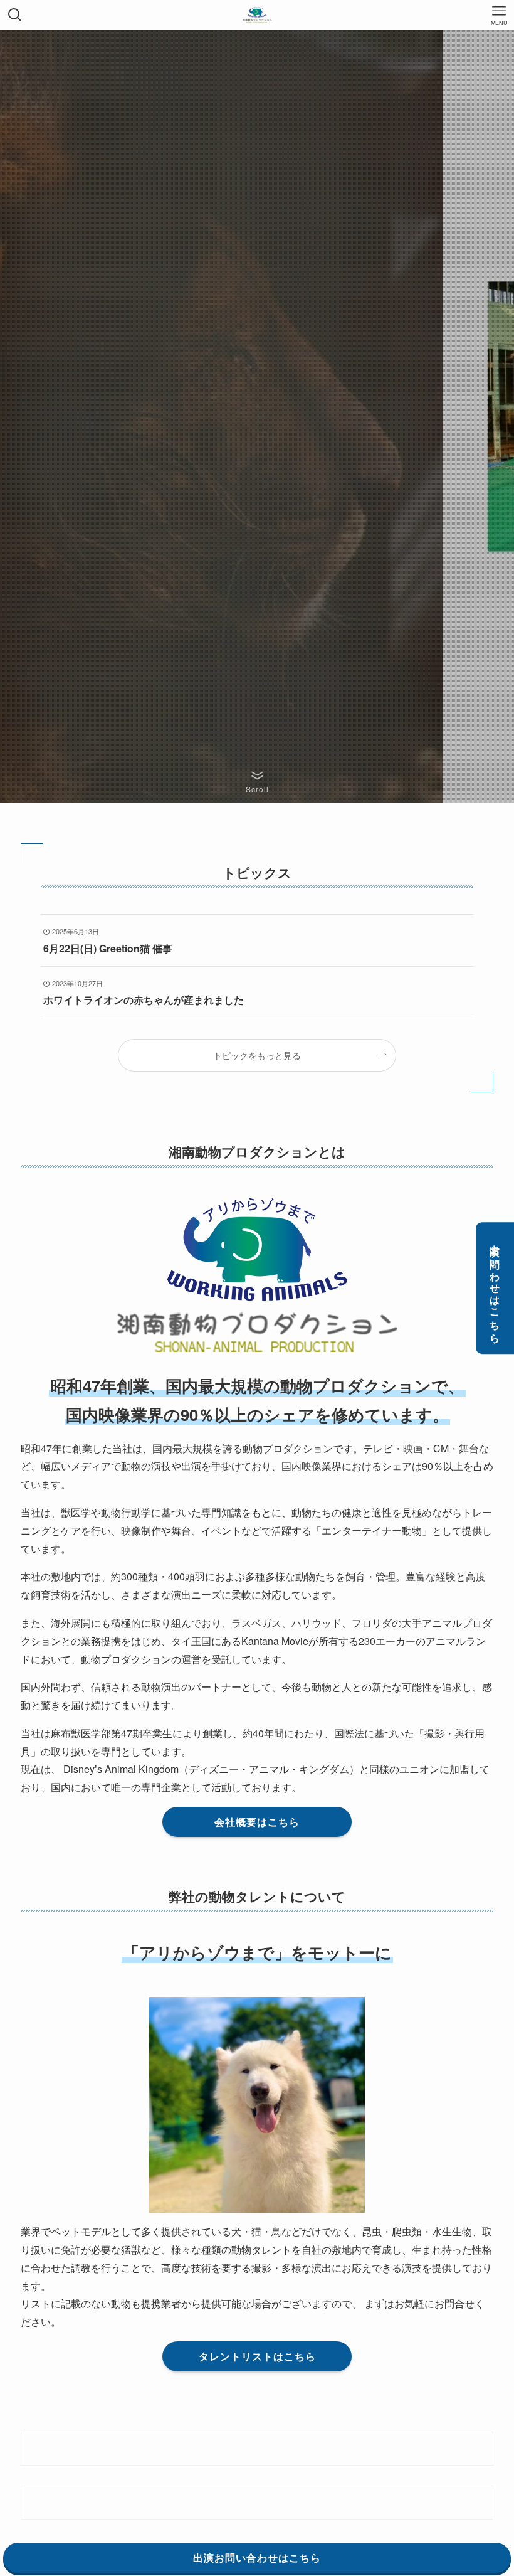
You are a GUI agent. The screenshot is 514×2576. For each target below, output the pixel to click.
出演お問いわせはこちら (496, 1288)
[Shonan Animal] (257, 15)
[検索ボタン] (15, 15)
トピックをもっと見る (257, 1055)
